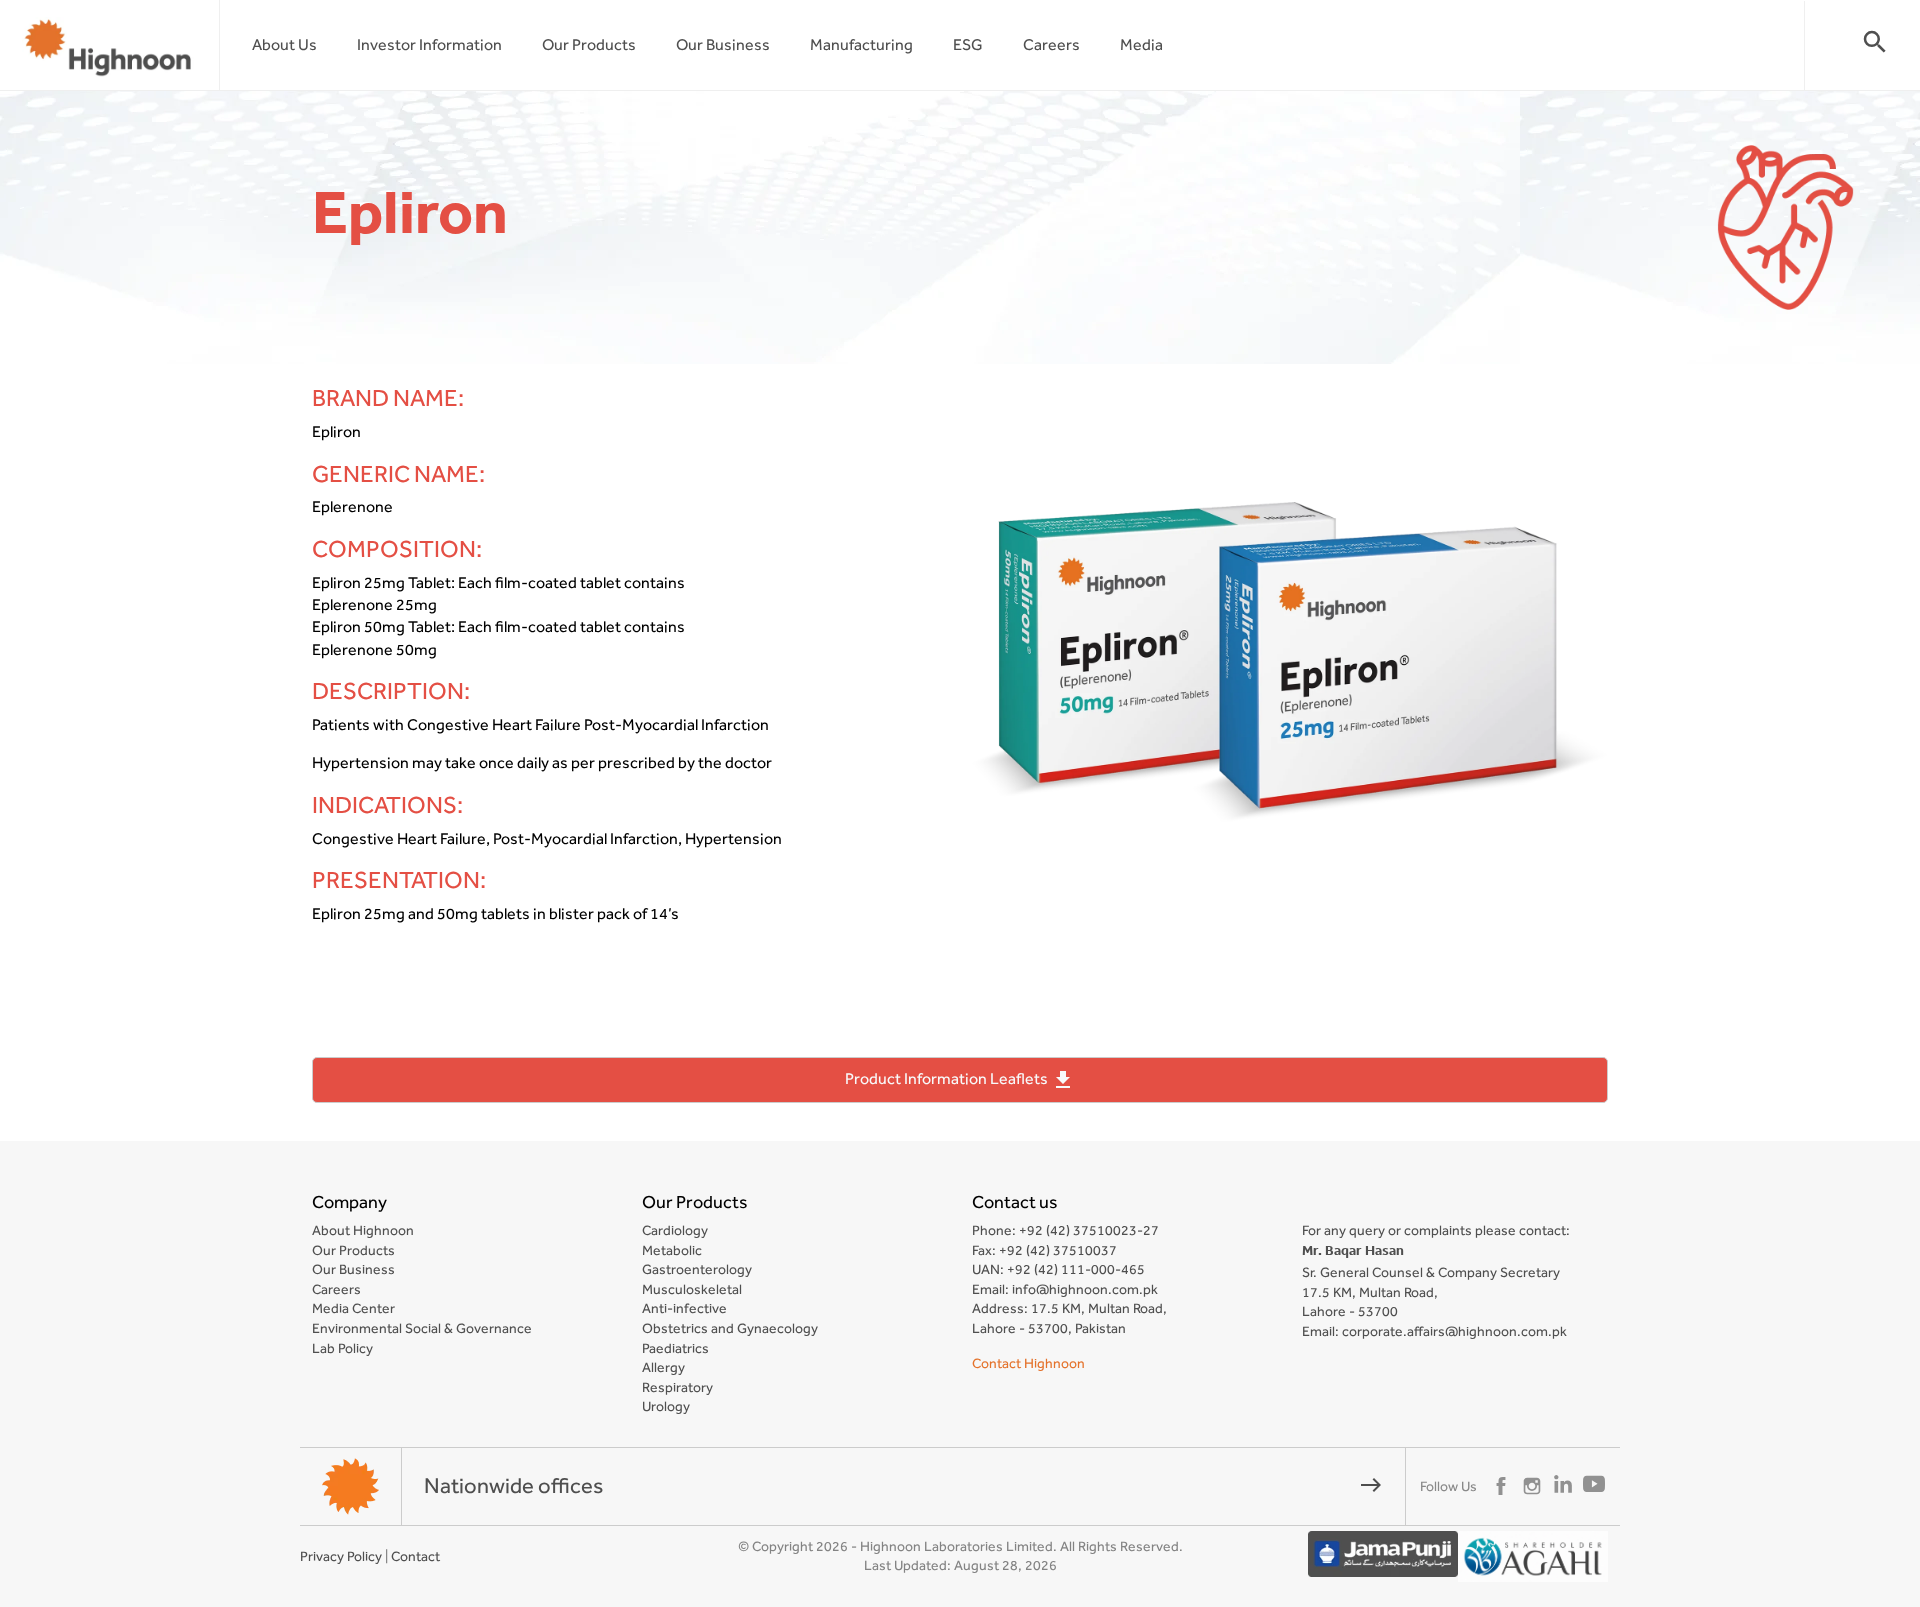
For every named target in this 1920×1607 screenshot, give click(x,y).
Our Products (589, 44)
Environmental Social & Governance (422, 1328)
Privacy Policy (341, 1556)
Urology (666, 1406)
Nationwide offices (903, 1485)
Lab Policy (342, 1348)
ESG (968, 44)
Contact (415, 1556)
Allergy (663, 1367)
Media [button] (1141, 44)
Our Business (723, 44)
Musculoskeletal (692, 1289)
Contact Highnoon (1028, 1363)
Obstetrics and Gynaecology (730, 1328)
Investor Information (429, 44)
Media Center (353, 1308)
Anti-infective (684, 1308)
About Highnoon (363, 1230)
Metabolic (672, 1250)
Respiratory (677, 1387)
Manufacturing (861, 44)
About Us (284, 44)
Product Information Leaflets (960, 1080)
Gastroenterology (697, 1269)
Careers (1051, 44)
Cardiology (675, 1230)
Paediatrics (675, 1348)
